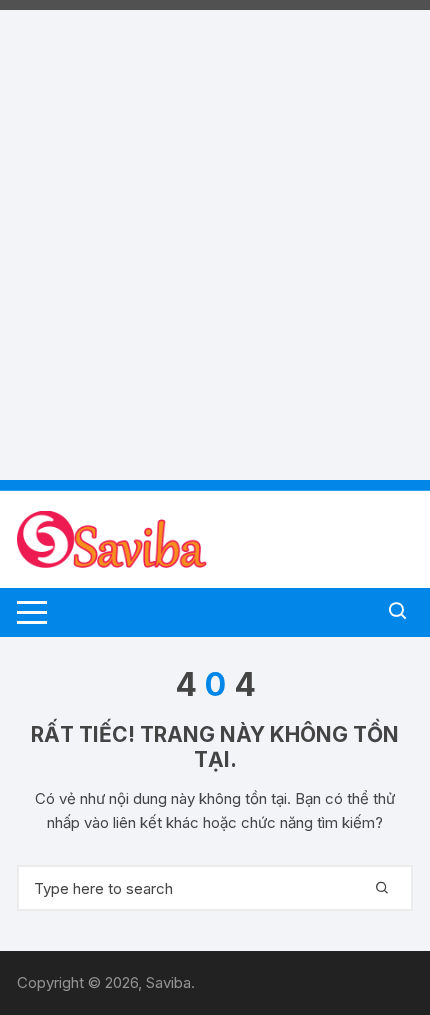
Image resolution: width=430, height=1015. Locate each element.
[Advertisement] (215, 225)
